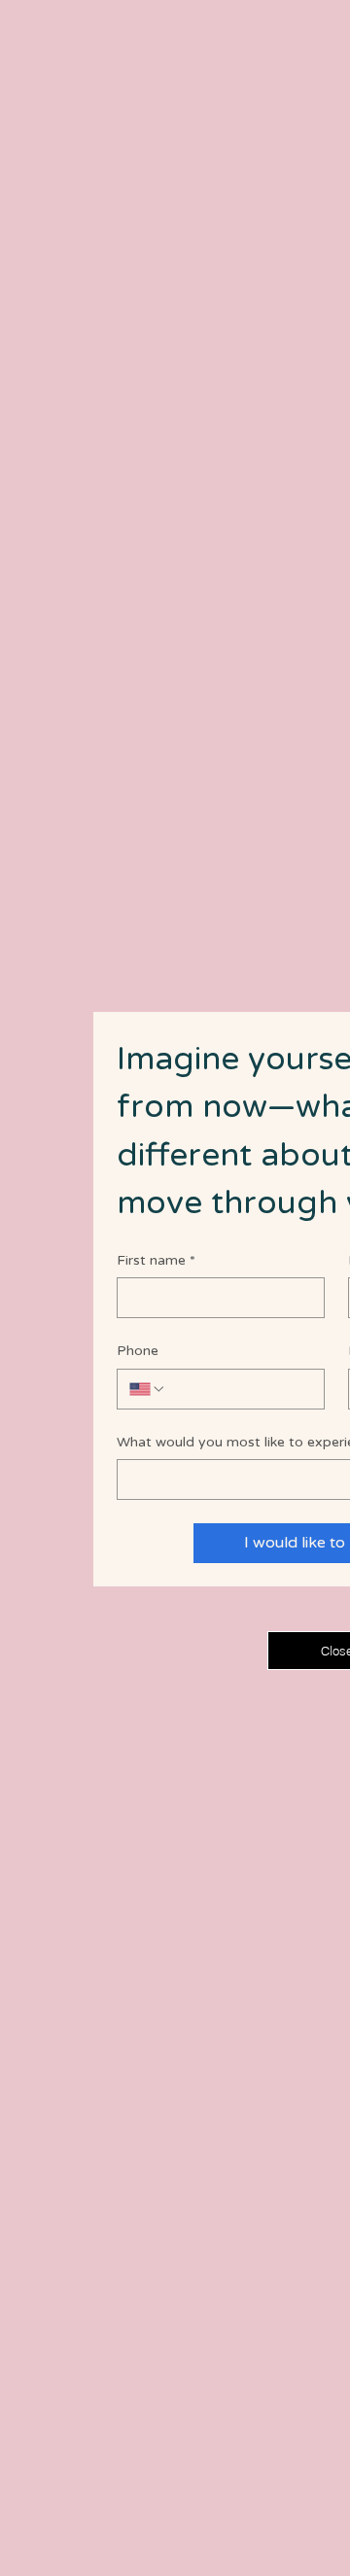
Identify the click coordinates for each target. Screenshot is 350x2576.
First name (156, 1260)
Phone (138, 1351)
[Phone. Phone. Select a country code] (148, 1389)
